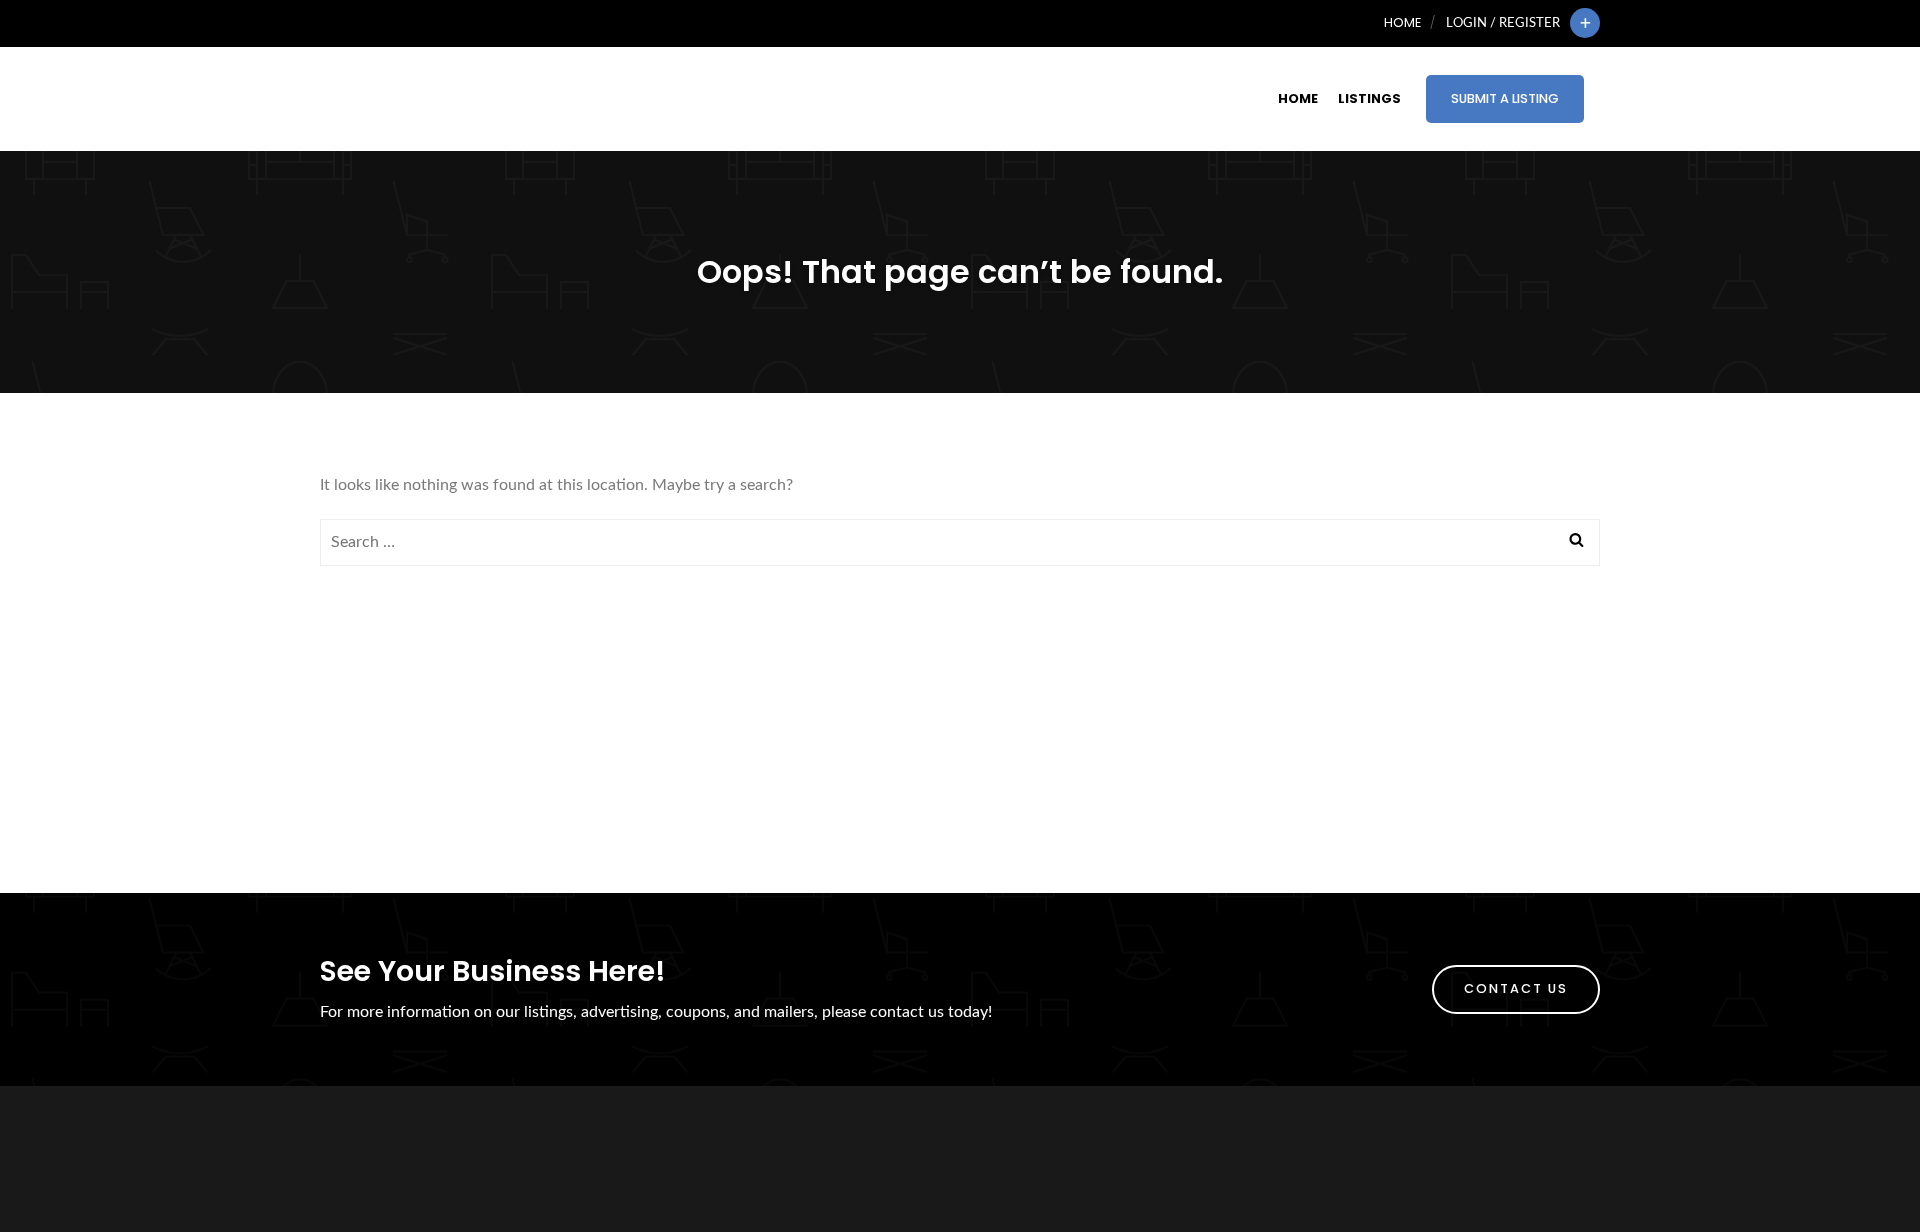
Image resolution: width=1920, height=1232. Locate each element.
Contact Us (1516, 988)
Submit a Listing (1505, 98)
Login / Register (1503, 23)
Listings (1369, 98)
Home (1402, 22)
